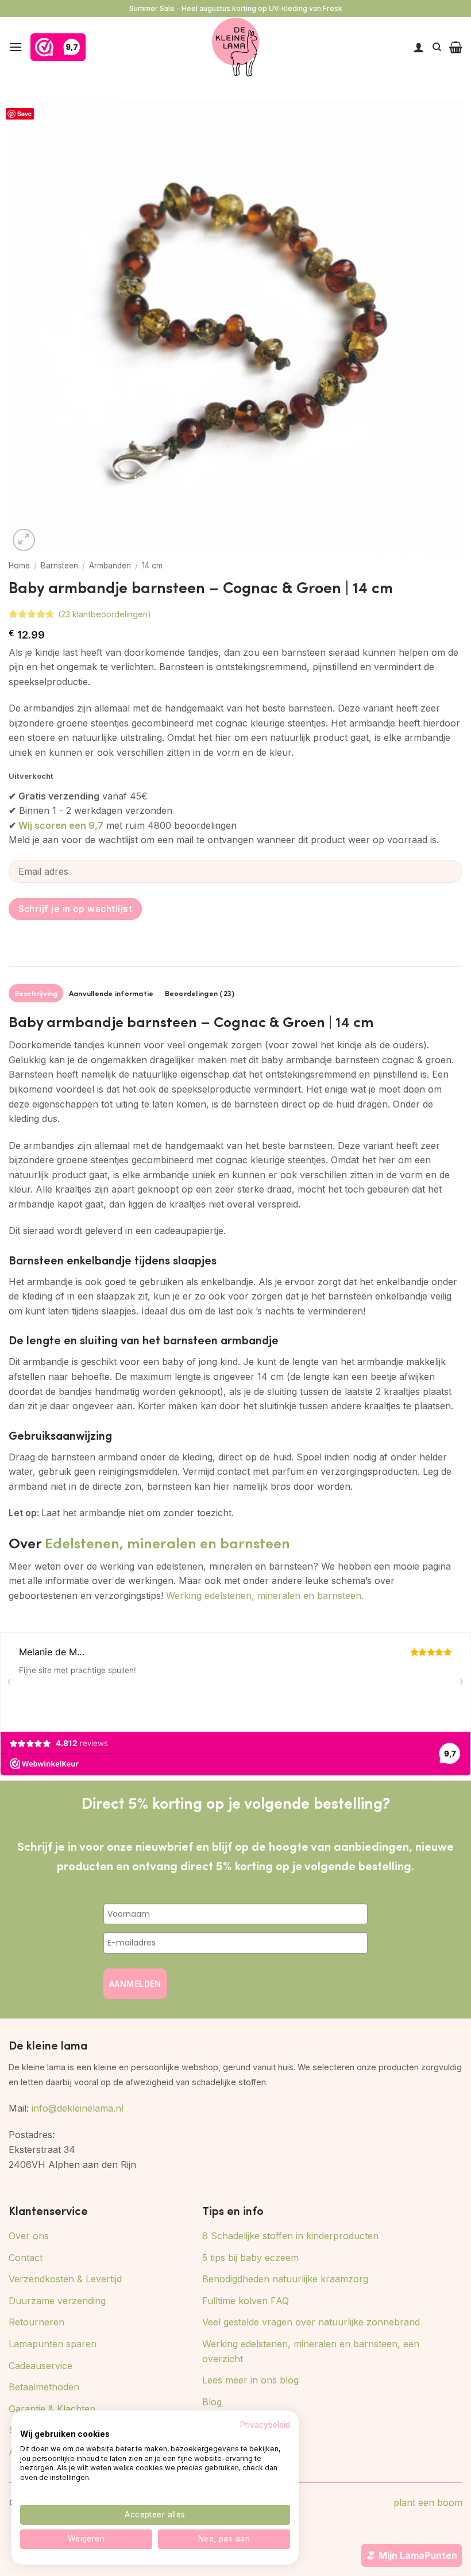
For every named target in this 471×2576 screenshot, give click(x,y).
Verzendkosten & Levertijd (65, 2279)
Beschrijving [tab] (36, 993)
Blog (212, 2402)
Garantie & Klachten (52, 2409)
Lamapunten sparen (53, 2344)
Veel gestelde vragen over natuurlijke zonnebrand (311, 2322)
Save (24, 114)
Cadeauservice (40, 2366)
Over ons (29, 2236)
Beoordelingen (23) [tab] (200, 993)
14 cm (152, 566)
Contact (26, 2258)
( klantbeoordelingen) (105, 614)
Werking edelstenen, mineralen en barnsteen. (265, 1595)
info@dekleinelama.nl (78, 2108)
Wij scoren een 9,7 (61, 825)
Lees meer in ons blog (250, 2380)
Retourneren (36, 2322)
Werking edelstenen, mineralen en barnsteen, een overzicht (311, 2351)
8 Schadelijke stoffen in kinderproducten (290, 2236)
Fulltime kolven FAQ (246, 2301)
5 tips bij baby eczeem (250, 2258)
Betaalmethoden (44, 2387)
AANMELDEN (135, 1984)
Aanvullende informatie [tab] (111, 993)
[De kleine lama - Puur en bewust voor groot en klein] (236, 47)
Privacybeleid (265, 2425)
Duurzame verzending (57, 2301)
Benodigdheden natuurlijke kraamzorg (285, 2279)
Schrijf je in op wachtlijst (76, 909)
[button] (16, 47)
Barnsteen (59, 566)
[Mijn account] (419, 47)
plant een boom (428, 2502)
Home (19, 566)
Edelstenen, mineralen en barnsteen (167, 1542)
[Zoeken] (437, 47)
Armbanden (110, 566)
